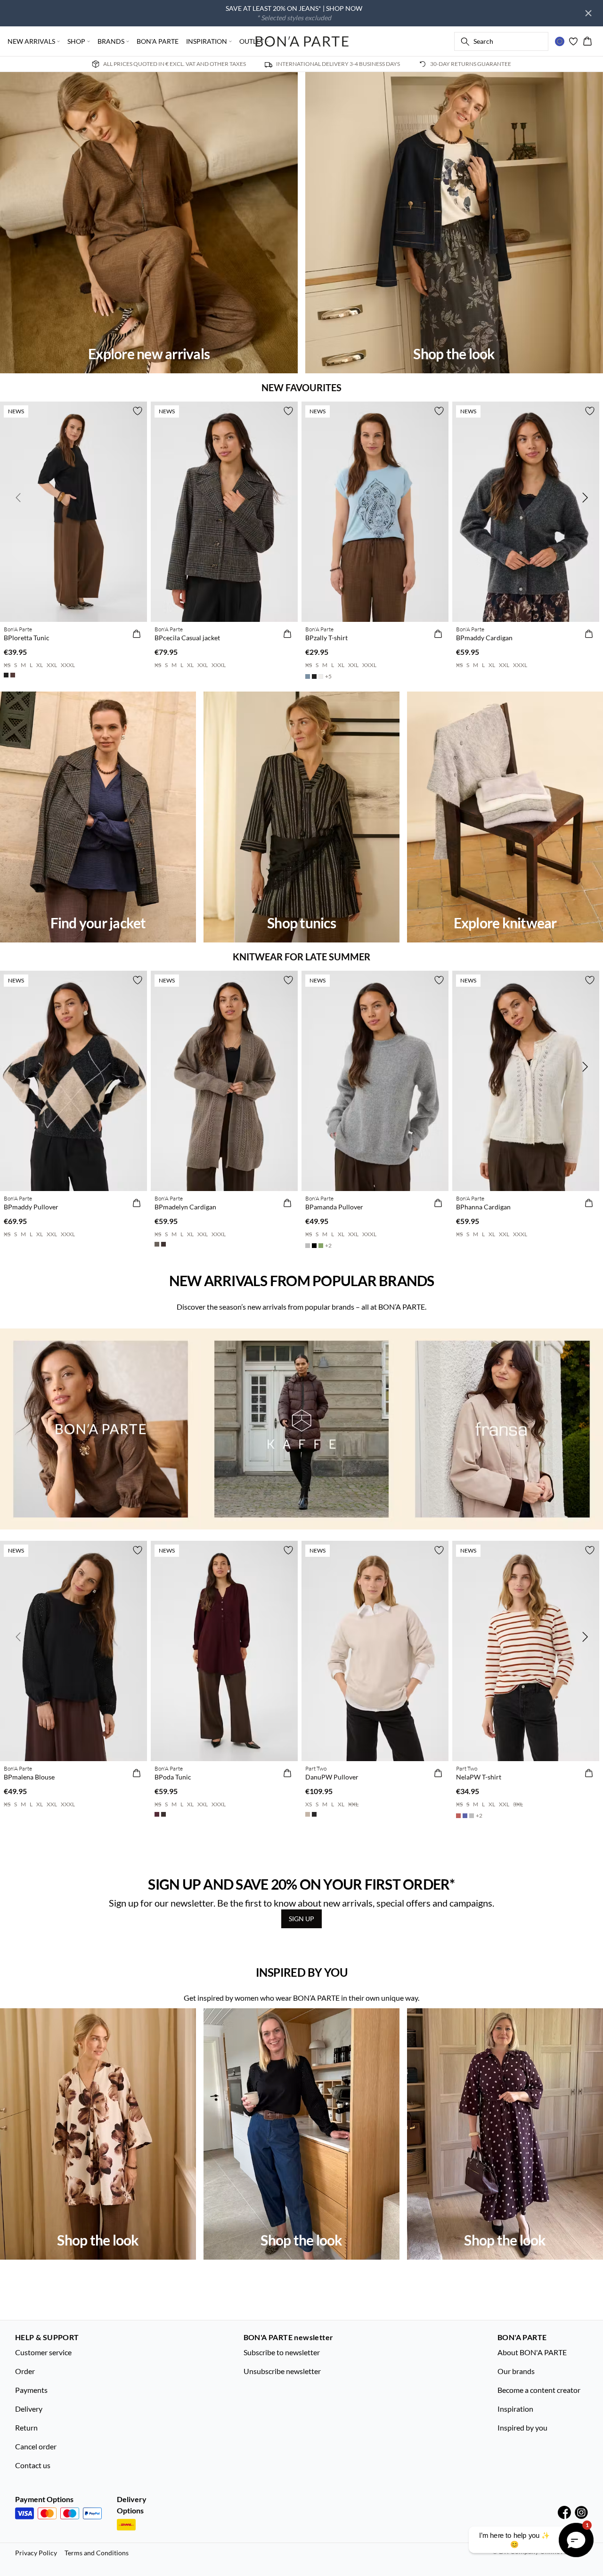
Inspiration (515, 2409)
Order (25, 2371)
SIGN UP (301, 1919)
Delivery (29, 2409)
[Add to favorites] (138, 411)
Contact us (33, 2465)
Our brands (516, 2371)
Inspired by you (522, 2427)
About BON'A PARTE (532, 2352)
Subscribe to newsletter (282, 2352)
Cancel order (36, 2446)
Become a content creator (539, 2390)
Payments (31, 2390)
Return (26, 2427)
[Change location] (560, 41)
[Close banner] (588, 13)
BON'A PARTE (158, 41)
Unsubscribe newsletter (282, 2371)
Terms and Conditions (97, 2553)
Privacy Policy (36, 2553)
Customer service (43, 2352)
